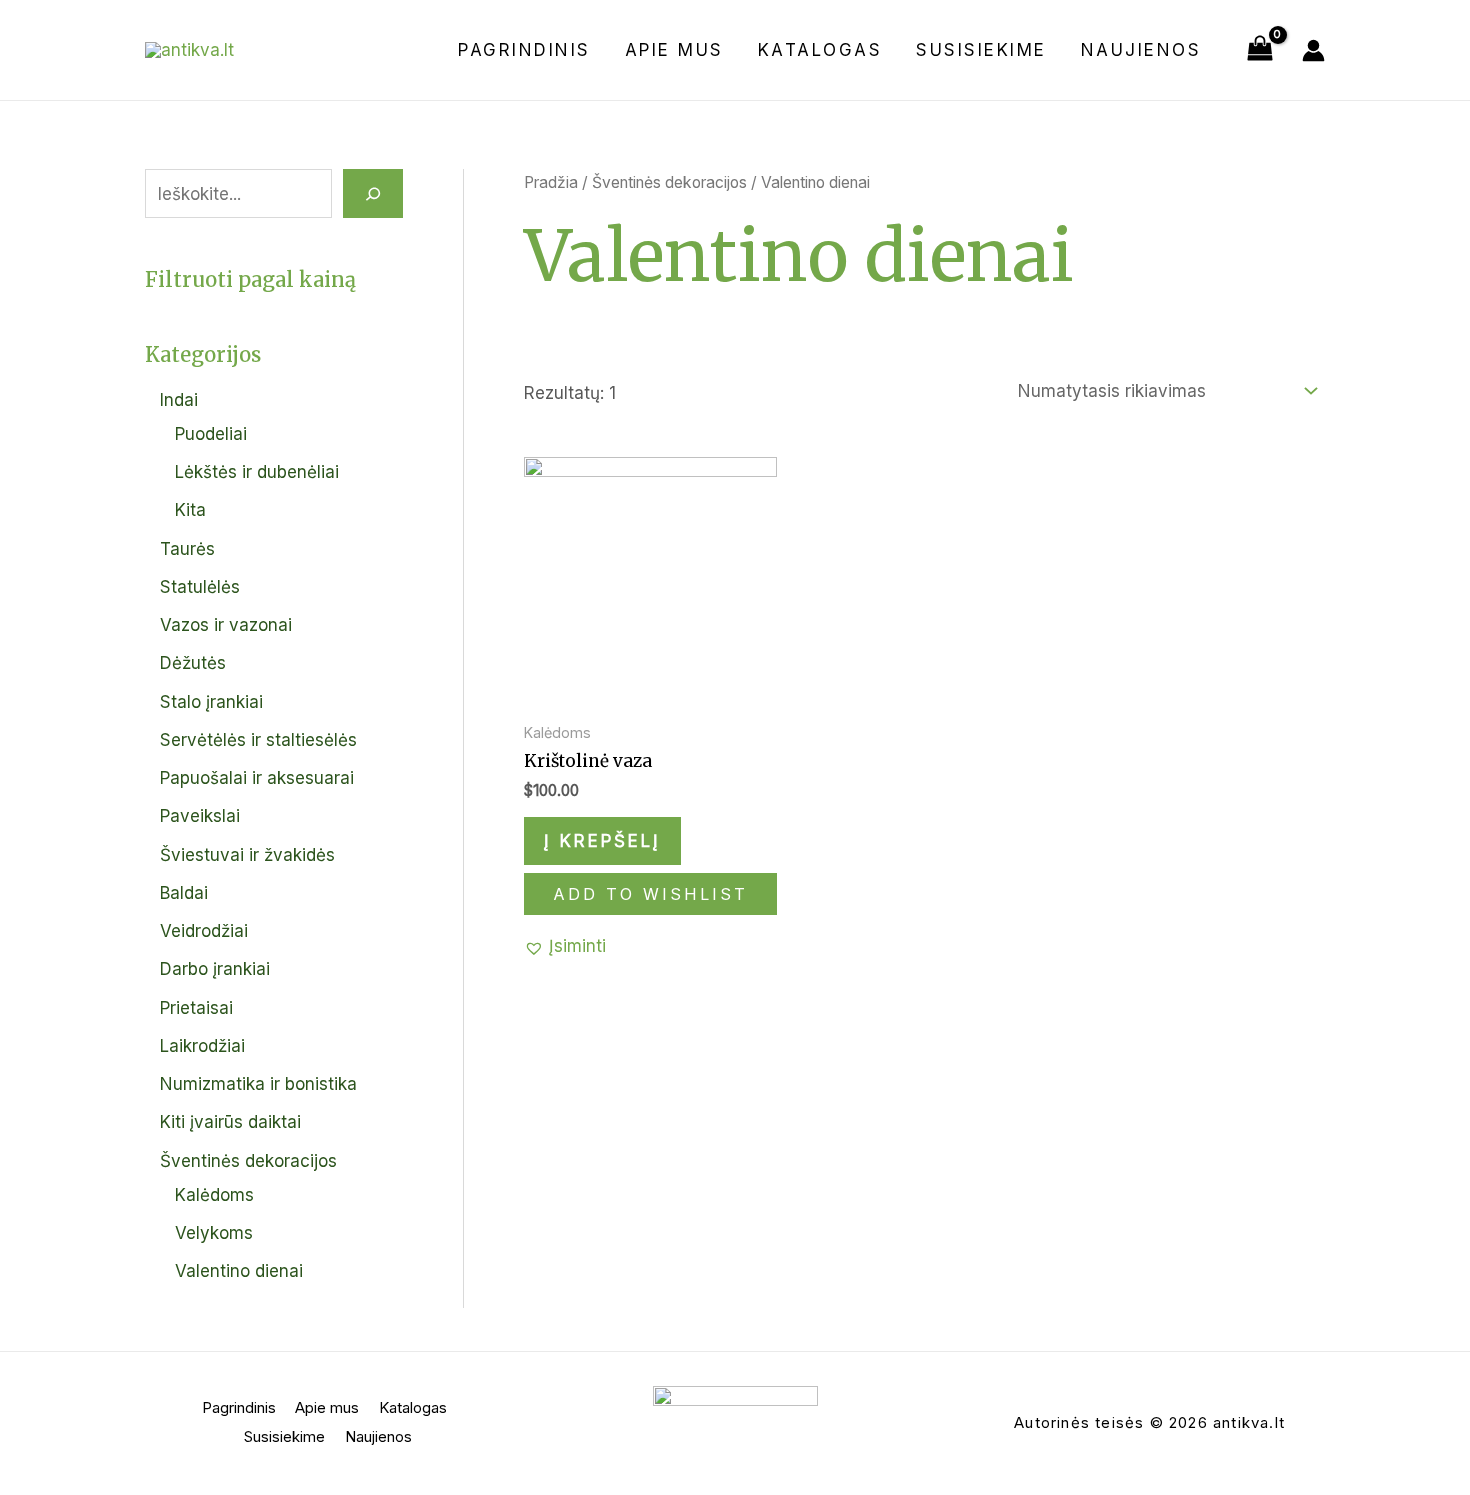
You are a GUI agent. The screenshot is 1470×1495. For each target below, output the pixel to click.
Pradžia (551, 182)
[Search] (373, 193)
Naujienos (1141, 50)
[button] (565, 946)
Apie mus (674, 50)
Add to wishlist (650, 894)
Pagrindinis (524, 50)
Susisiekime (981, 50)
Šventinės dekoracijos (669, 182)
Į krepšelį (602, 841)
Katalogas (820, 50)
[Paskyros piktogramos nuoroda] (1313, 50)
